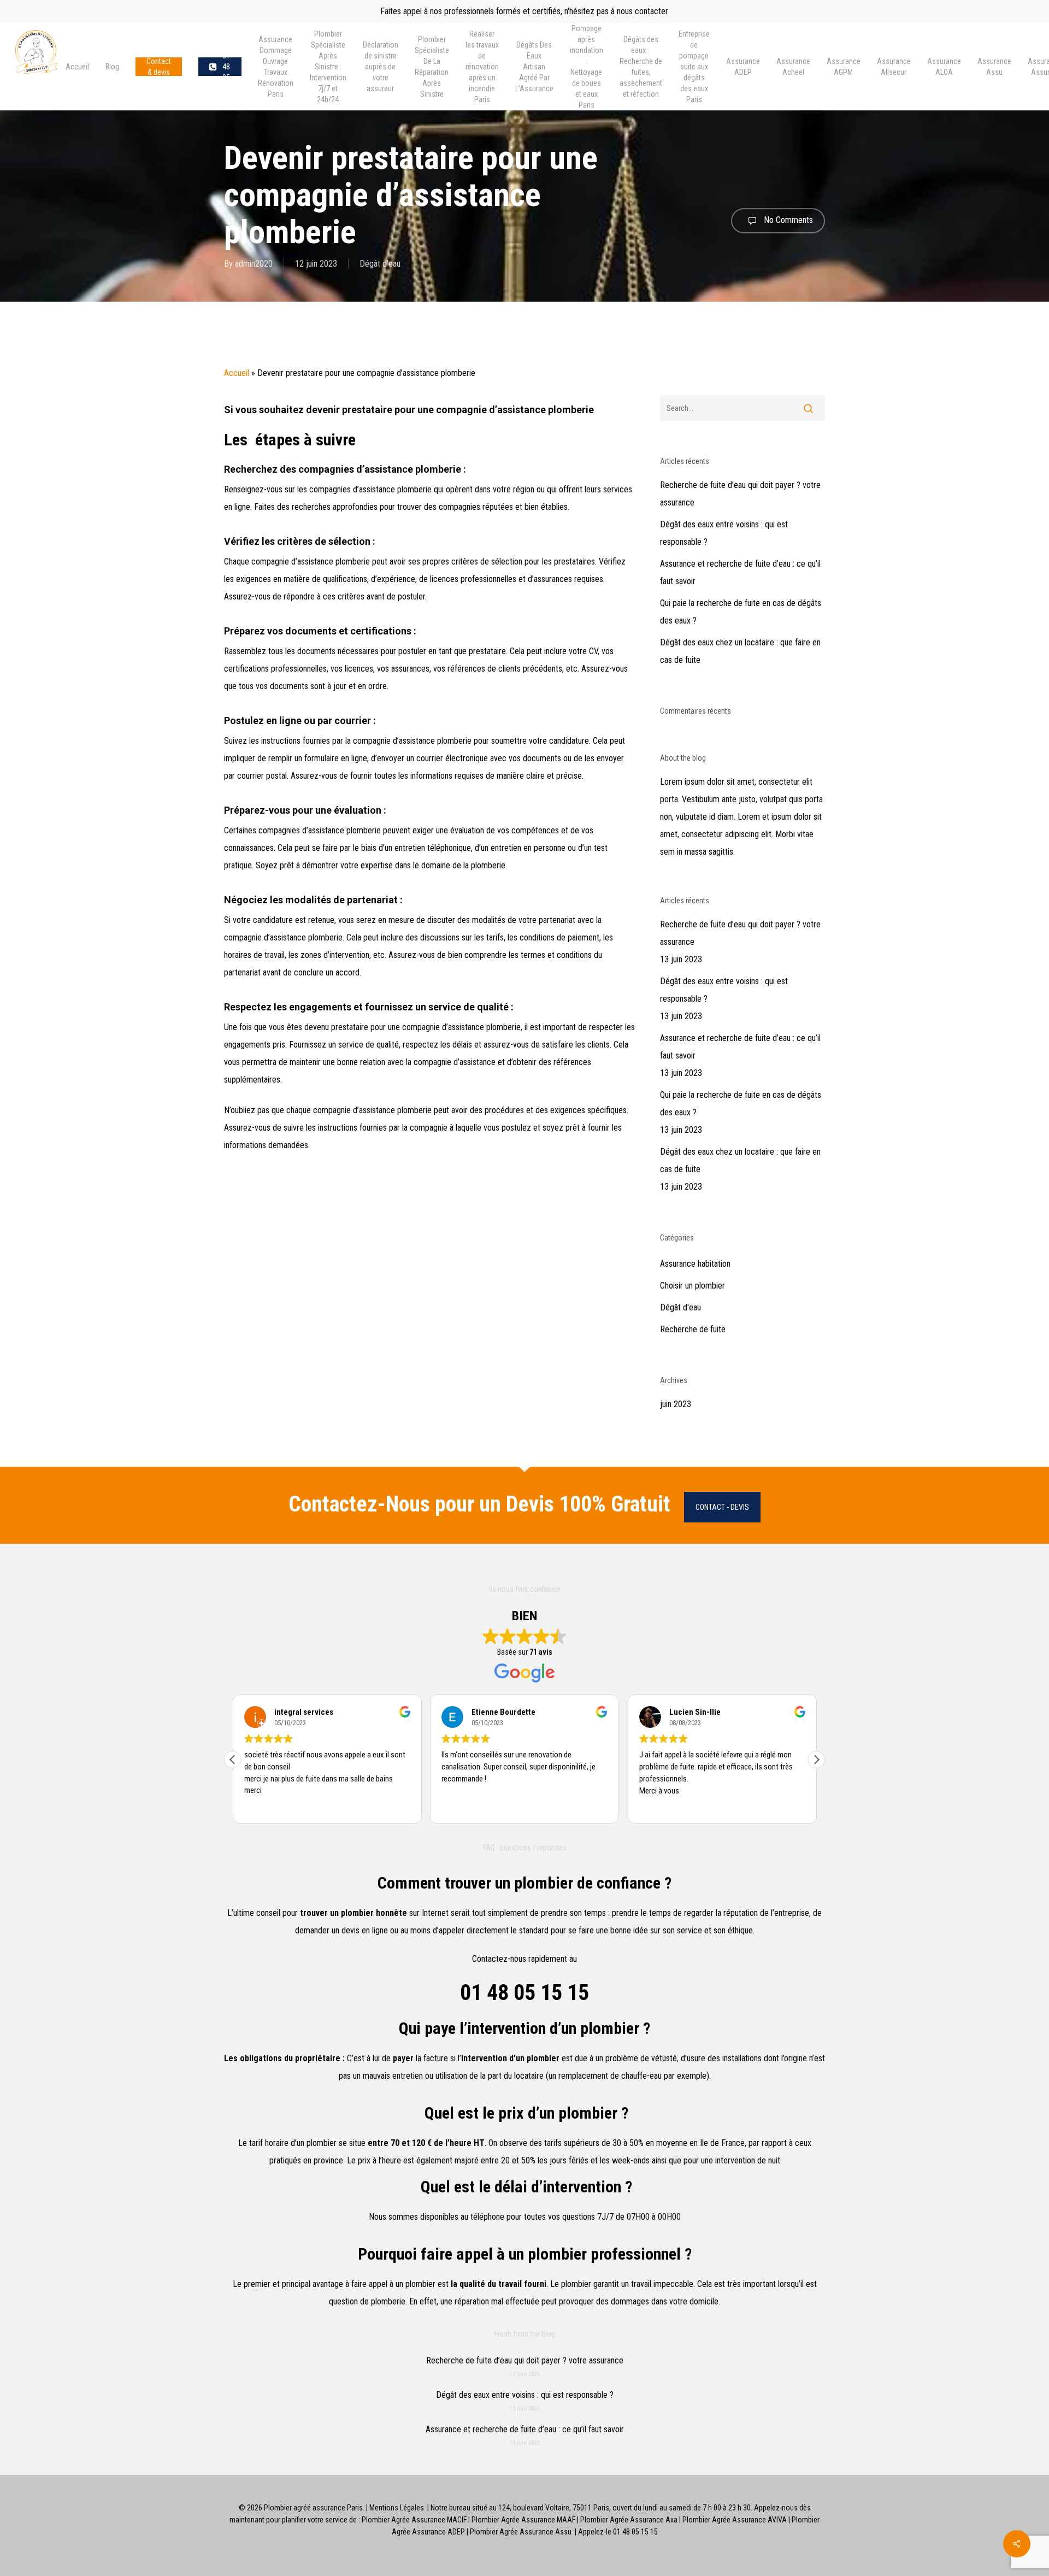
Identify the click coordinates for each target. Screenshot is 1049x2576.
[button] (816, 1760)
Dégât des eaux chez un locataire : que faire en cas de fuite (740, 651)
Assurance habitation (695, 1264)
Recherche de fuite (693, 1329)
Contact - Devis (722, 1507)
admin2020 (254, 264)
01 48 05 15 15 (524, 1993)
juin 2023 (676, 1404)
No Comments (787, 220)
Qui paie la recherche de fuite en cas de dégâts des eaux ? (741, 612)
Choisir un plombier (693, 1286)
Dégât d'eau (380, 264)
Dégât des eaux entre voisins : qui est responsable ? (724, 533)
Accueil (237, 373)
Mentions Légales (397, 2508)
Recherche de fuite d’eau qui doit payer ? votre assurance (740, 494)
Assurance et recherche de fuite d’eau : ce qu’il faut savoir (740, 572)
